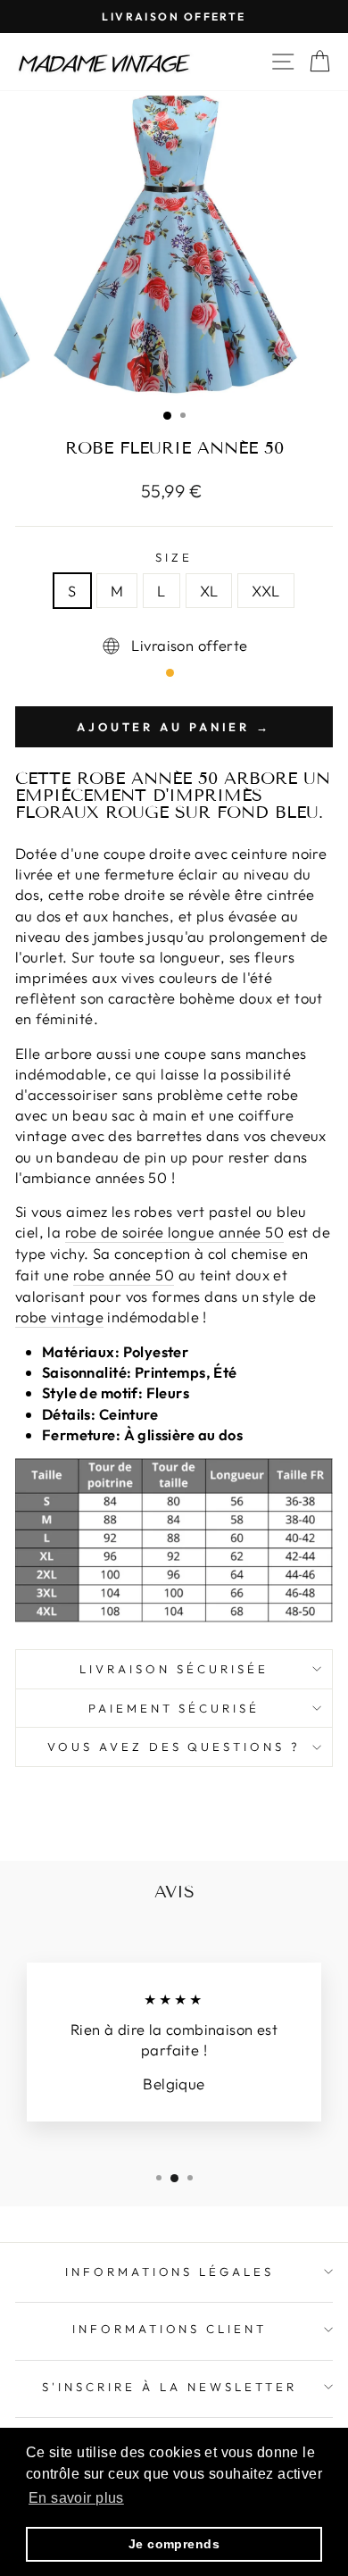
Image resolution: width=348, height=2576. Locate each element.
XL (209, 591)
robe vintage (59, 1317)
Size (174, 557)
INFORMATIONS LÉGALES (170, 2272)
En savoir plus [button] (76, 2498)
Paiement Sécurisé (174, 1708)
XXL (265, 591)
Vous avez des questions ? (174, 1747)
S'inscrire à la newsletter (169, 2387)
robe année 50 (124, 1275)
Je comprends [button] (174, 2544)
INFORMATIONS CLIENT (170, 2329)
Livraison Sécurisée (174, 1669)
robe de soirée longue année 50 (174, 1232)
